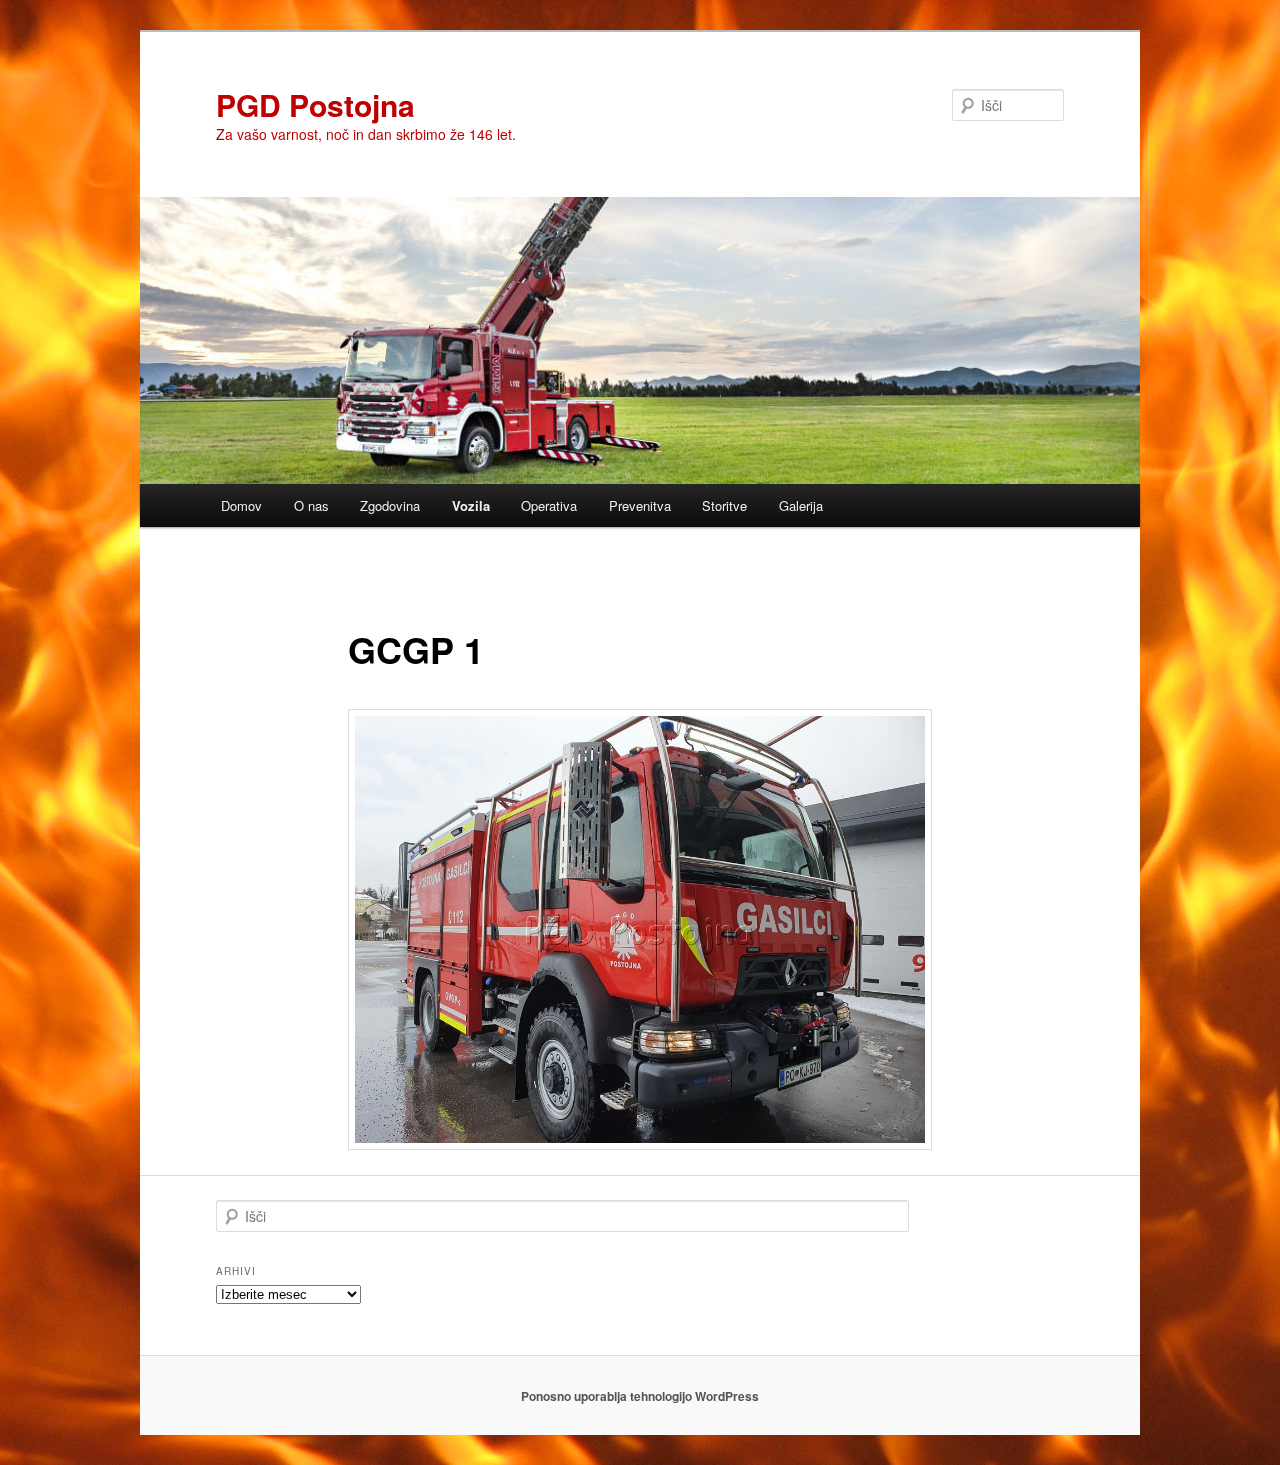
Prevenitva (640, 505)
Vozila (471, 505)
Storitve (724, 505)
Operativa (549, 505)
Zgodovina (390, 505)
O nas (311, 505)
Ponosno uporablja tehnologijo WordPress (640, 1396)
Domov (241, 505)
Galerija (801, 505)
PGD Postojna (315, 104)
